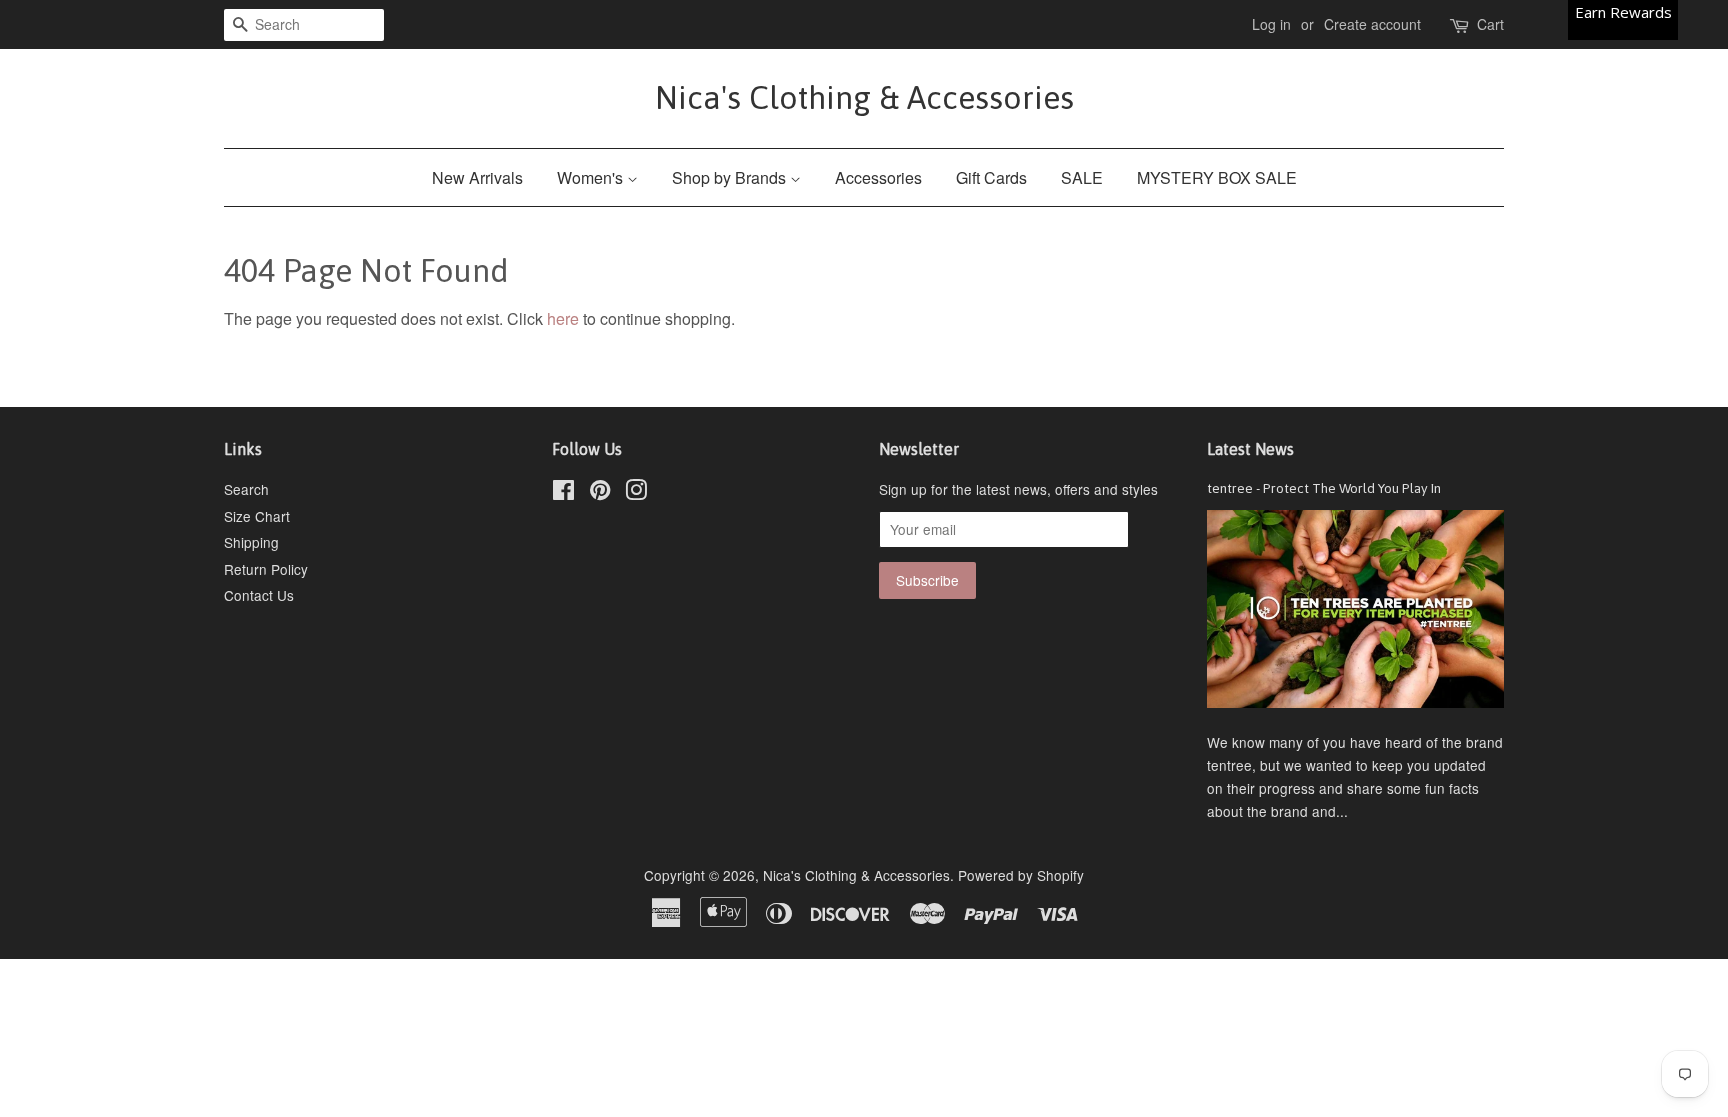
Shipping (251, 542)
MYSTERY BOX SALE (1217, 177)
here (563, 318)
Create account (1372, 24)
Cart (1490, 24)
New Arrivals (477, 177)
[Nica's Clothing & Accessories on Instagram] (636, 493)
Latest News (1250, 449)
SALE (1082, 177)
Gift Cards (991, 177)
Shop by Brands (731, 177)
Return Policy (266, 569)
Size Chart (257, 516)
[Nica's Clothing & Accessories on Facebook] (563, 493)
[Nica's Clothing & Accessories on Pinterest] (600, 493)
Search (246, 489)
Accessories (878, 177)
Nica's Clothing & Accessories (864, 97)
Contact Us (259, 595)
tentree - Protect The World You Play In (1324, 488)
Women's (592, 177)
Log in (1271, 24)
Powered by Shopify (1021, 875)
